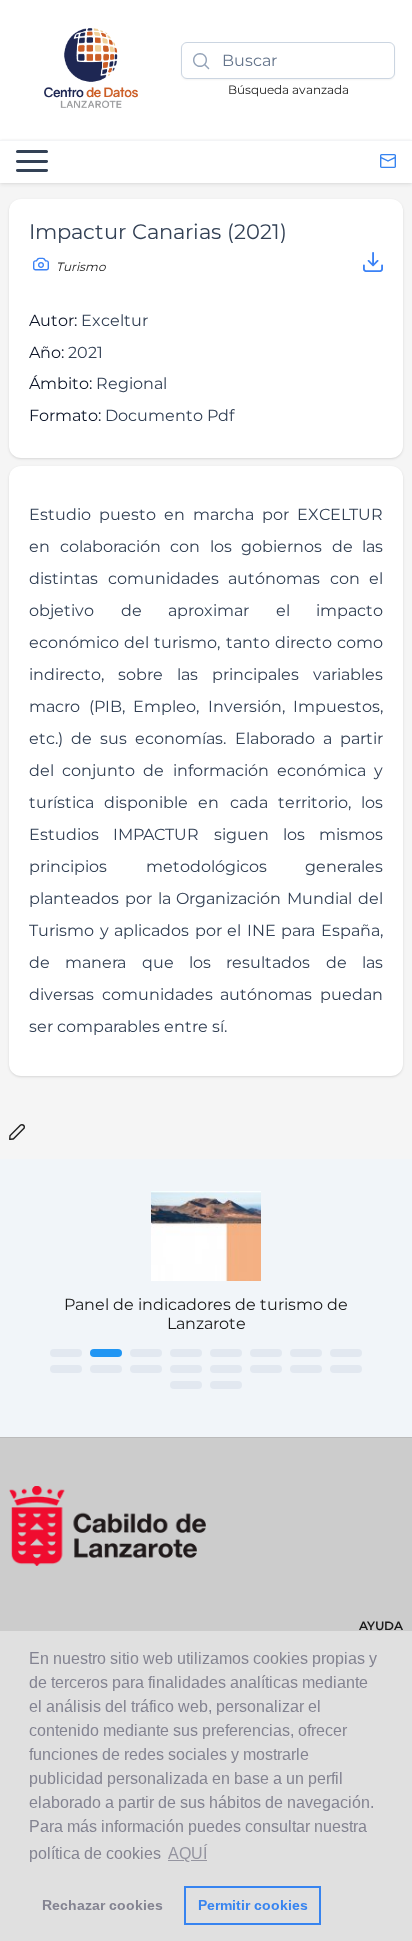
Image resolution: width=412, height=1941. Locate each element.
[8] (346, 1353)
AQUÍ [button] (187, 1853)
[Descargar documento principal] (373, 265)
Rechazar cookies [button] (102, 1905)
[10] (106, 1369)
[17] (186, 1385)
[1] (66, 1353)
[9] (66, 1369)
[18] (226, 1385)
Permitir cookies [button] (253, 1905)
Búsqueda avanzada (288, 89)
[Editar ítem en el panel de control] (17, 1133)
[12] (186, 1369)
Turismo (79, 266)
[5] (226, 1353)
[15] (306, 1369)
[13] (226, 1369)
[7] (306, 1353)
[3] (146, 1353)
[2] (106, 1353)
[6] (266, 1353)
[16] (346, 1369)
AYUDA (381, 1625)
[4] (186, 1353)
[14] (266, 1369)
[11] (146, 1369)
